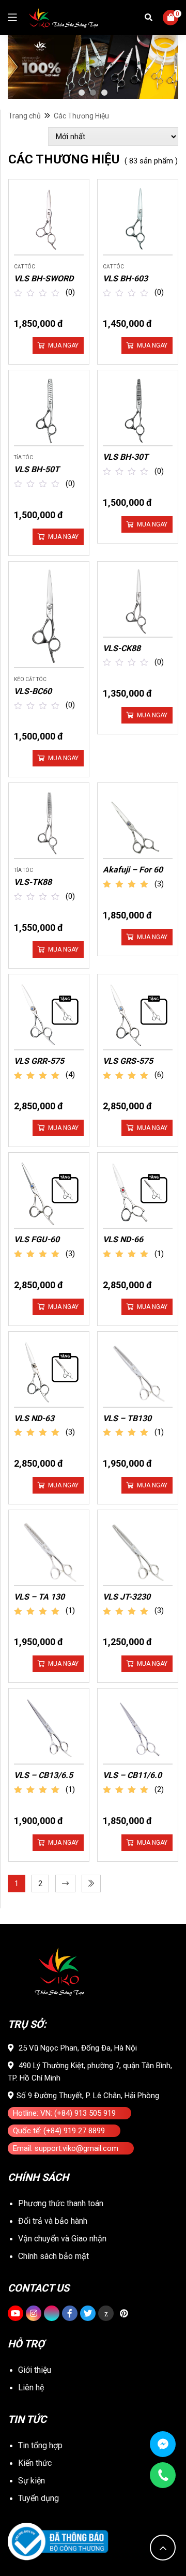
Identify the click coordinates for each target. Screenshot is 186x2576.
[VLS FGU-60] (49, 1193)
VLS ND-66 (123, 1239)
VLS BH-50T (37, 469)
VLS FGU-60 (37, 1239)
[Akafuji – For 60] (138, 823)
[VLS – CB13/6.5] (49, 1729)
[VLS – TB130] (138, 1372)
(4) (70, 1075)
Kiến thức (35, 2463)
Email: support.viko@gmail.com (66, 2148)
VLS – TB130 (127, 1418)
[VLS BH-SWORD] (49, 220)
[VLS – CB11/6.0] (138, 1729)
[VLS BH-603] (138, 220)
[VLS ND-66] (138, 1193)
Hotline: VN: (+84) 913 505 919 (64, 2113)
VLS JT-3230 (127, 1597)
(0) (70, 292)
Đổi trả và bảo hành (53, 2221)
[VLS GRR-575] (49, 1014)
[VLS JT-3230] (138, 1550)
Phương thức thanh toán (61, 2203)
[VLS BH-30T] (138, 410)
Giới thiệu (35, 2370)
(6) (159, 1075)
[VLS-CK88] (138, 602)
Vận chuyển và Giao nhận (62, 2239)
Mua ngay (63, 345)
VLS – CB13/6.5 (43, 1775)
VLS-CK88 (122, 648)
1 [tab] (82, 93)
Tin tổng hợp (40, 2445)
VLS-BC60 (33, 691)
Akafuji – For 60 (133, 870)
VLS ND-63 (34, 1418)
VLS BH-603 (125, 278)
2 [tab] (93, 93)
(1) (159, 1254)
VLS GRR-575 (39, 1061)
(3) (159, 884)
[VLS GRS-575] (138, 1014)
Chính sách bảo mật (53, 2256)
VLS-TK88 (33, 882)
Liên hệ (31, 2387)
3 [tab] (104, 93)
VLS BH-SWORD (44, 278)
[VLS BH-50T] (49, 410)
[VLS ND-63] (49, 1372)
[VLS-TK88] (49, 823)
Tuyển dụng (38, 2498)
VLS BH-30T (126, 457)
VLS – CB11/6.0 (132, 1775)
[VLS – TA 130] (49, 1550)
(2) (159, 1789)
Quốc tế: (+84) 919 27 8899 (59, 2131)
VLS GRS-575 (128, 1061)
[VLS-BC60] (49, 617)
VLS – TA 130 (39, 1597)
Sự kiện (32, 2481)
